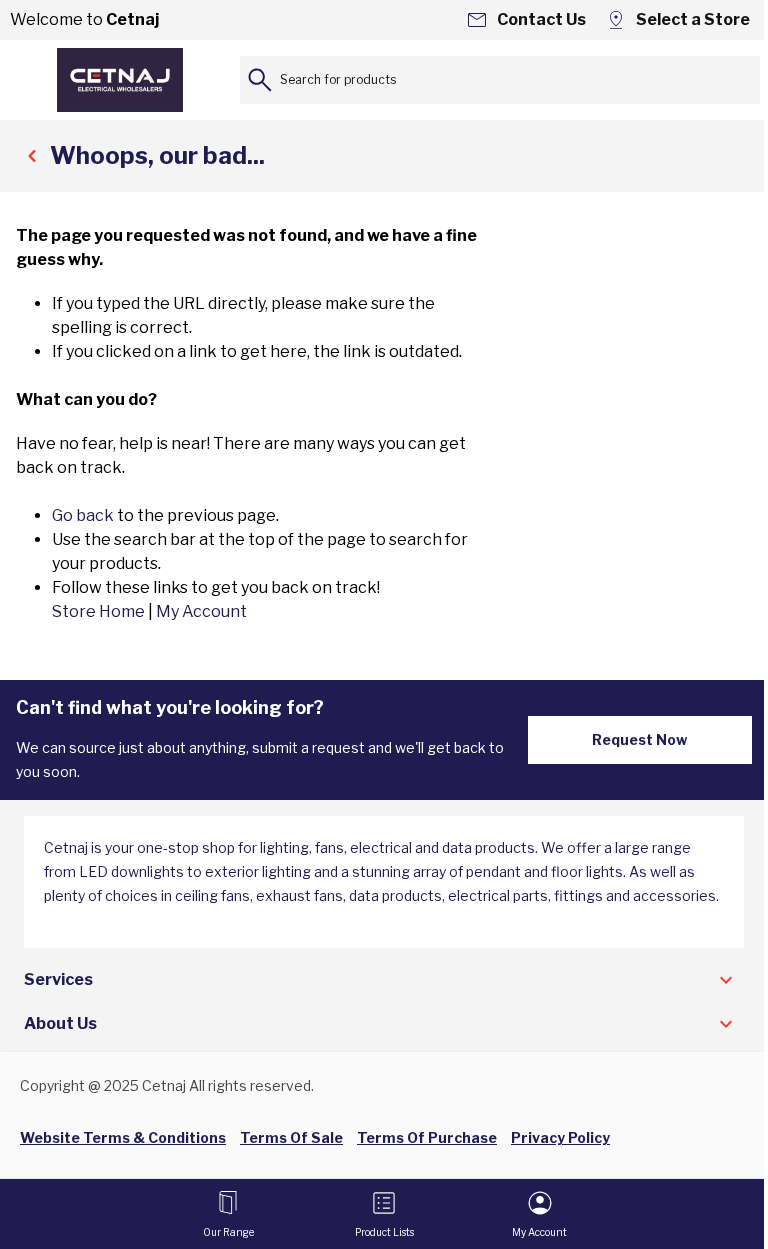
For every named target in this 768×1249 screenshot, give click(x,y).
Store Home (98, 611)
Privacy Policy (560, 1137)
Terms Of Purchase (427, 1137)
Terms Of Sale (291, 1137)
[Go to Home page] (120, 80)
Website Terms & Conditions (123, 1137)
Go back (83, 515)
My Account (201, 611)
